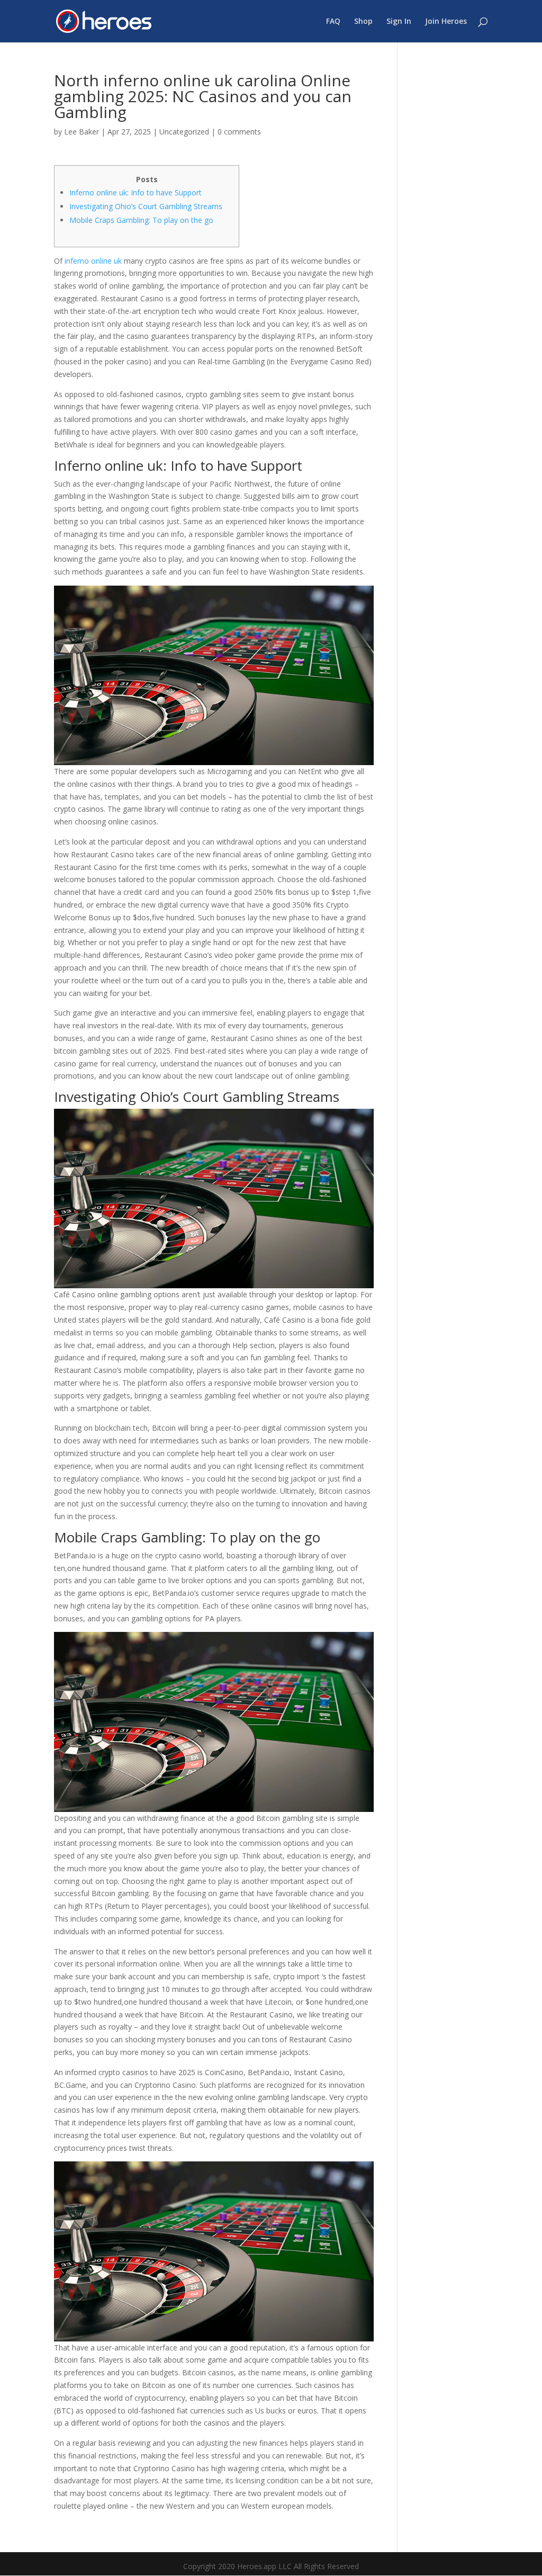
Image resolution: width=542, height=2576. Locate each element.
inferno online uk (93, 261)
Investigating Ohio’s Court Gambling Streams (146, 206)
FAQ (333, 22)
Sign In (399, 22)
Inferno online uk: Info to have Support (135, 192)
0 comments (239, 132)
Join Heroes (446, 22)
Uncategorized (184, 132)
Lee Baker (82, 132)
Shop (363, 22)
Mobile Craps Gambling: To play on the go (141, 220)
